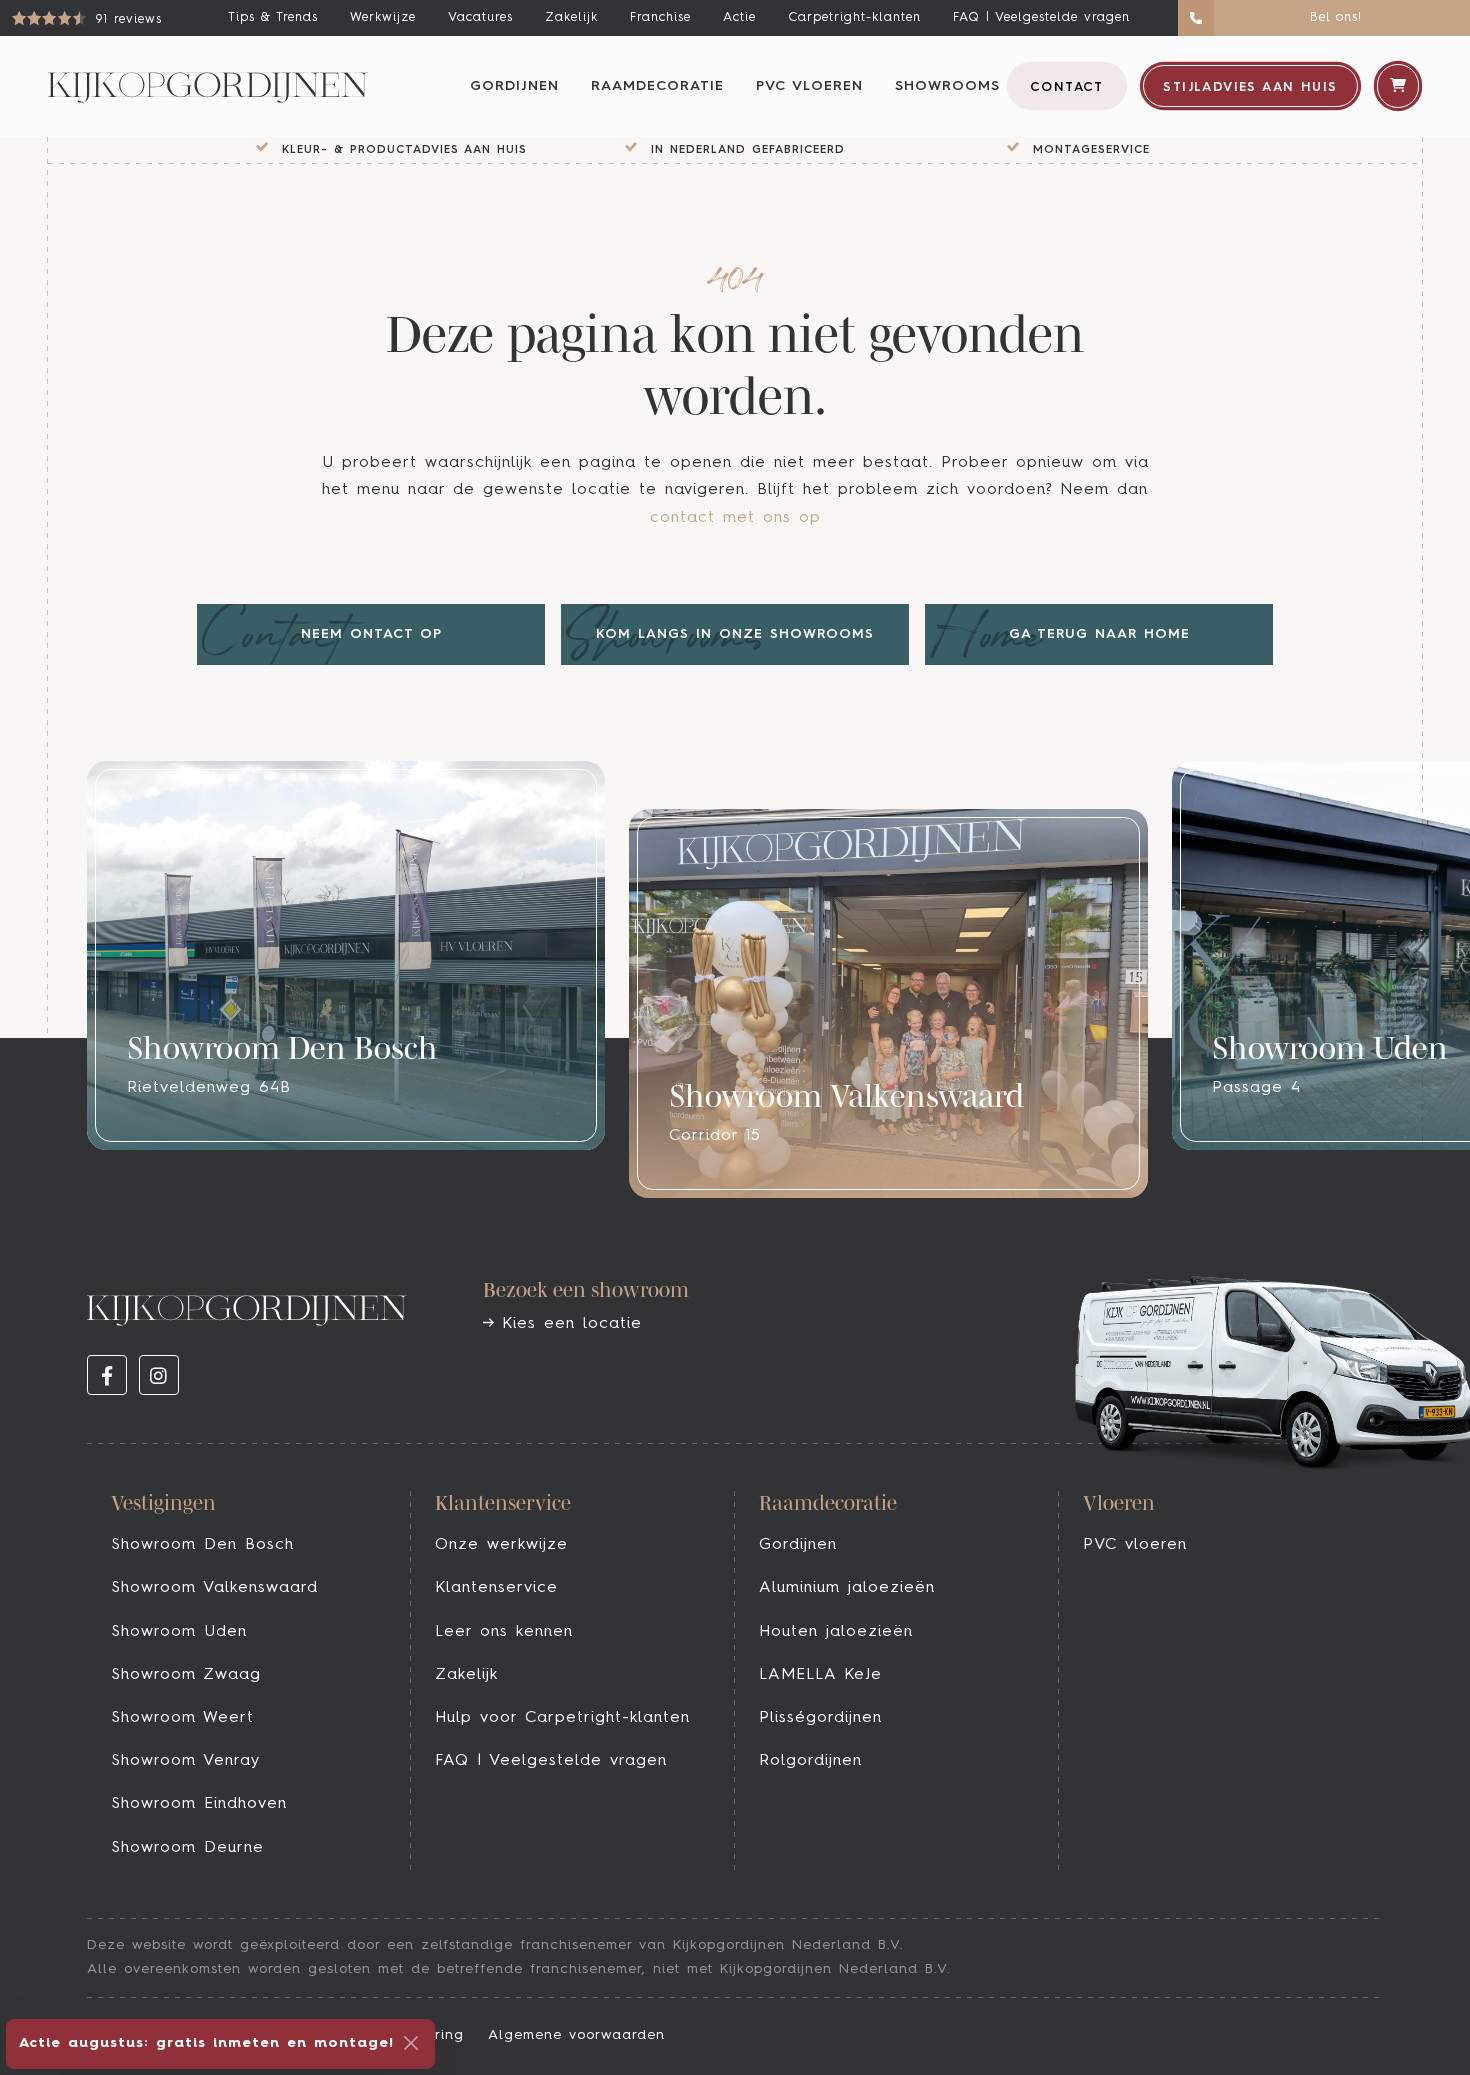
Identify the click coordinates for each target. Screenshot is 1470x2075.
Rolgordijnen (810, 1761)
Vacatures (480, 17)
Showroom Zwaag (186, 1675)
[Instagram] (159, 1375)
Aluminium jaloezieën (847, 1588)
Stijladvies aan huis (1250, 87)
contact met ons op (735, 518)
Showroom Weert (182, 1718)
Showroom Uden (179, 1632)
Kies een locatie (568, 1324)
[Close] (411, 2043)
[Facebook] (107, 1375)
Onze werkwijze (501, 1545)
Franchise (660, 17)
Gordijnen (514, 86)
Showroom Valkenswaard (214, 1588)
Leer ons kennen (504, 1632)
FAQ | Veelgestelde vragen (1041, 17)
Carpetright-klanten (854, 17)
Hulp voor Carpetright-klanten (562, 1718)
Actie (739, 17)
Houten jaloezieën (836, 1632)
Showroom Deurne (187, 1848)
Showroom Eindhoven (199, 1804)
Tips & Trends (273, 17)
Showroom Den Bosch (202, 1545)
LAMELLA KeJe (820, 1675)
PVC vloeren (809, 86)
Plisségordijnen (820, 1718)
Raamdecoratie (657, 86)
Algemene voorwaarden (576, 2035)
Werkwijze (383, 17)
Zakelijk (571, 17)
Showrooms (947, 86)
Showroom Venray (185, 1761)
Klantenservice (496, 1588)
